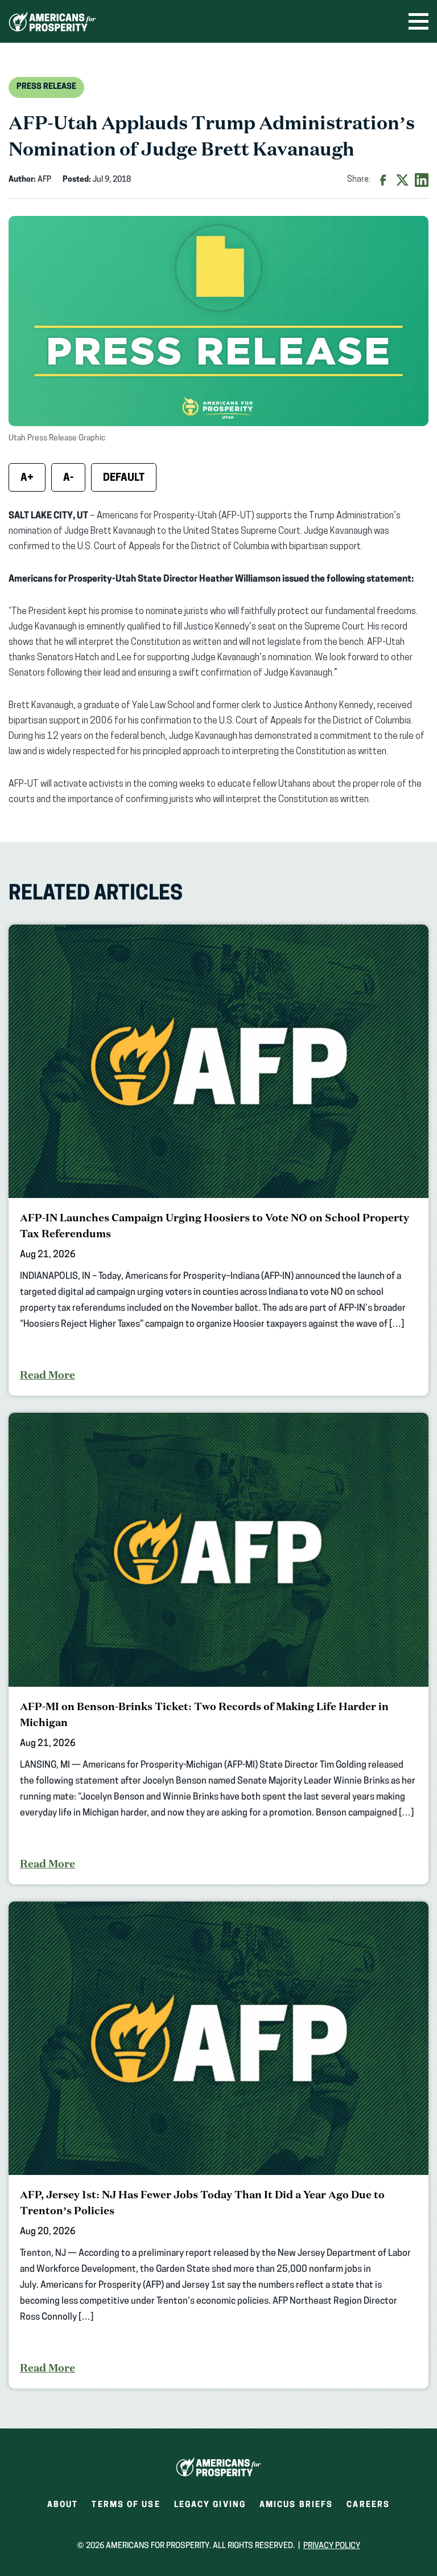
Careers (368, 2508)
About (63, 2505)
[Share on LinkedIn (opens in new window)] (422, 180)
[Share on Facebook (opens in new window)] (383, 180)
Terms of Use (126, 2505)
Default (124, 479)
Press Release (46, 87)
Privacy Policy (332, 2546)
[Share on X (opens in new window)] (402, 180)
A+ (27, 479)
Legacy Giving (210, 2505)
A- (68, 479)
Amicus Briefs (296, 2508)
